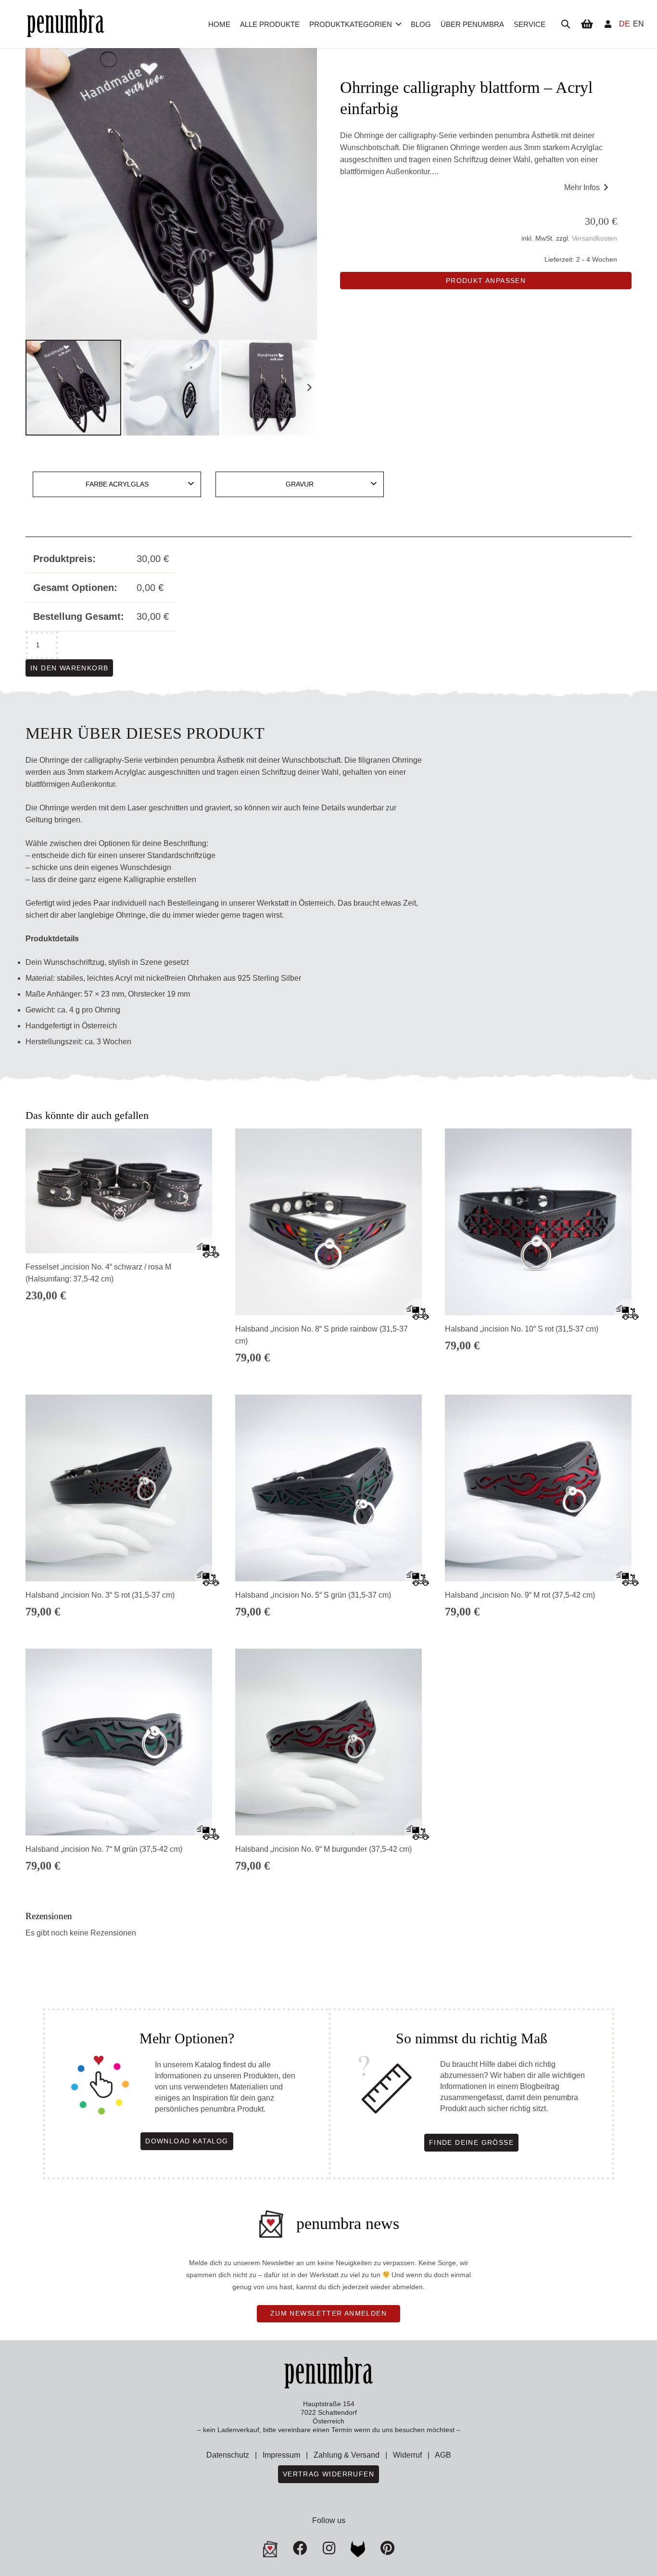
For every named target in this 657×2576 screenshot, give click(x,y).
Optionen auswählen (119, 1364)
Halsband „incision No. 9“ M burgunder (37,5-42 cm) (323, 1849)
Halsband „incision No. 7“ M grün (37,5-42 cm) (104, 1849)
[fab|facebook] (300, 2548)
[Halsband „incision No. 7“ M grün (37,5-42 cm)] (119, 1742)
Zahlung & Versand (347, 2455)
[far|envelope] (270, 2549)
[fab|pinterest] (358, 2549)
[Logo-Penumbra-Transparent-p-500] (65, 24)
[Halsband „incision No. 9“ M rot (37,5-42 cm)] (538, 1488)
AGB (443, 2455)
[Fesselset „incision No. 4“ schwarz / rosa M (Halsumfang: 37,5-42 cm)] (119, 1191)
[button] (398, 24)
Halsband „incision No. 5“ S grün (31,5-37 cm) (313, 1595)
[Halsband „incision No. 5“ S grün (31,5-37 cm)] (328, 1488)
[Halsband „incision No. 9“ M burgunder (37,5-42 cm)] (328, 1742)
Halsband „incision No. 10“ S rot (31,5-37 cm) (522, 1329)
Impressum (281, 2455)
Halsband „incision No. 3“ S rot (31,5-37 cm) (100, 1595)
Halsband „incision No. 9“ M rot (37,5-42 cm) (520, 1595)
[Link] (608, 24)
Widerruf (407, 2455)
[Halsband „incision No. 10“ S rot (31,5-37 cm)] (538, 1222)
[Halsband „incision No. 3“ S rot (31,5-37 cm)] (119, 1488)
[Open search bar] (566, 24)
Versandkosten (594, 238)
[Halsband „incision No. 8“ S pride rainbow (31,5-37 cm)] (328, 1222)
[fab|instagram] (329, 2548)
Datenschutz (228, 2455)
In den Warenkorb (69, 668)
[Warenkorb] (587, 24)
